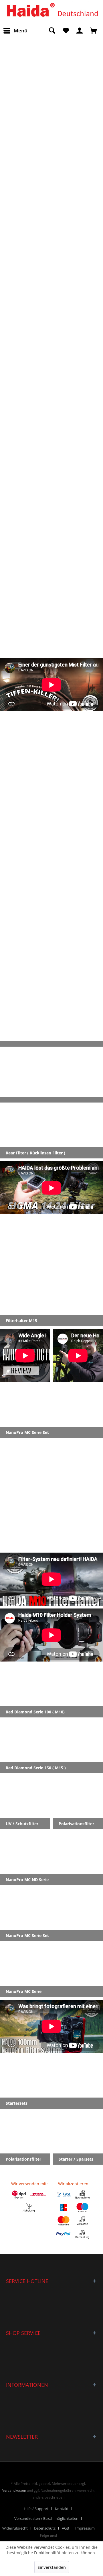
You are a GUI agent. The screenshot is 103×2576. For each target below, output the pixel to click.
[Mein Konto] (80, 31)
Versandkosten (14, 2490)
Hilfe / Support (36, 2509)
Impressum (85, 2528)
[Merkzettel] (66, 31)
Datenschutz (45, 2528)
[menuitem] (15, 31)
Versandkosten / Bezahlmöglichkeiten (46, 2518)
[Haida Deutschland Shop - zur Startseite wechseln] (52, 11)
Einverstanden (52, 2567)
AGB (65, 2528)
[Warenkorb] (94, 31)
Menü (21, 31)
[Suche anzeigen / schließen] (52, 31)
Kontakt (62, 2509)
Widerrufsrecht (15, 2528)
